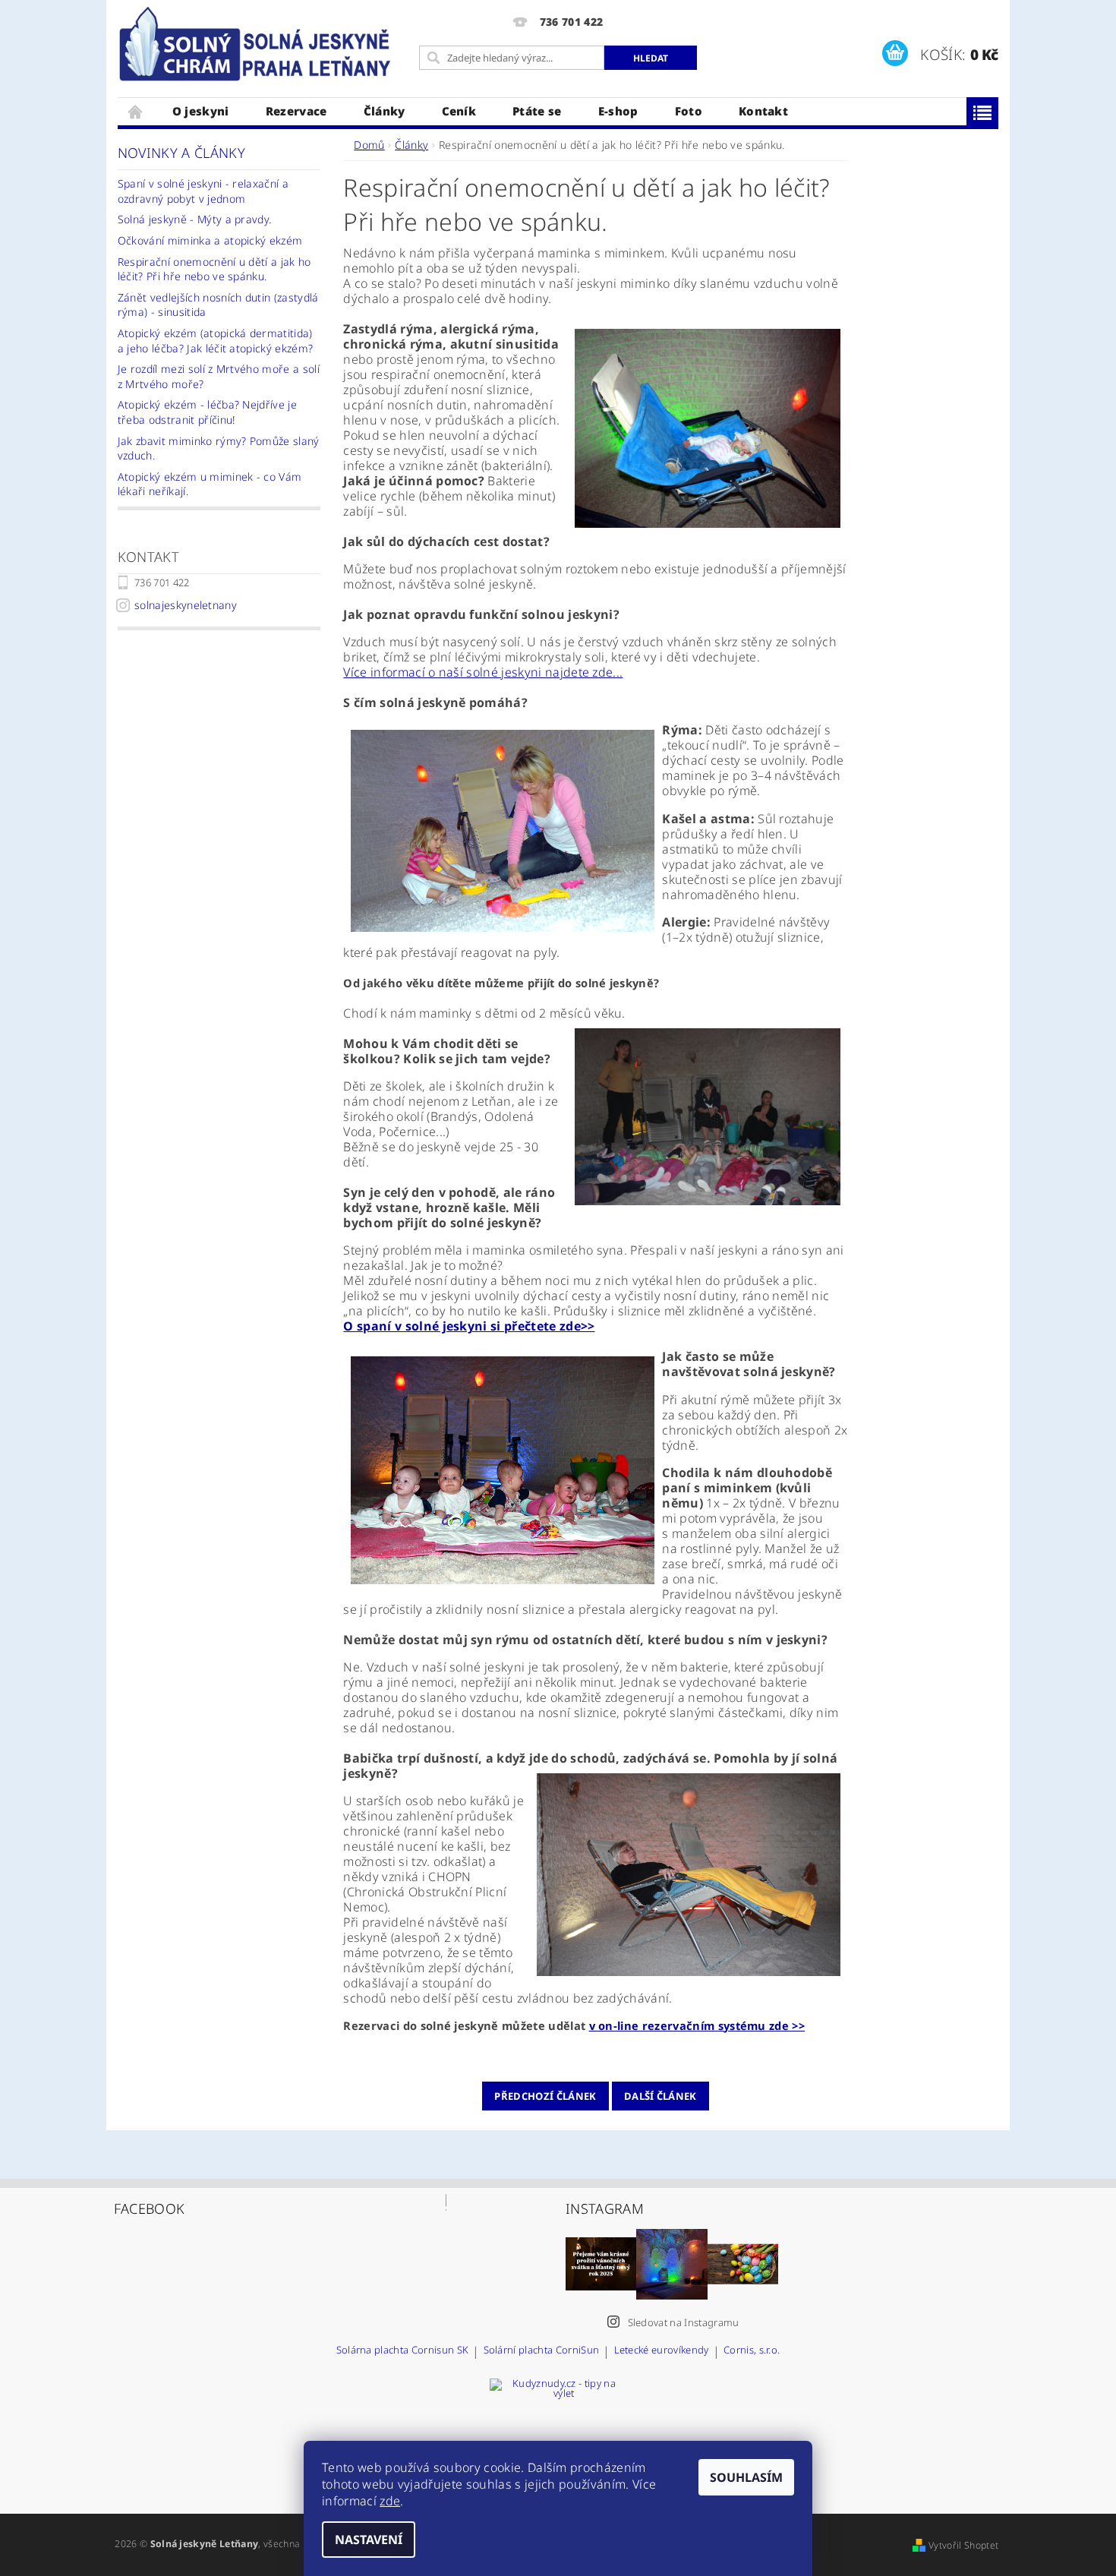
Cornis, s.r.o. (752, 2351)
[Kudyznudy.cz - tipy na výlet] (558, 2434)
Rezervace (296, 111)
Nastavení (369, 2540)
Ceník (459, 111)
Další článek (660, 2096)
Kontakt (763, 111)
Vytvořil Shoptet (963, 2545)
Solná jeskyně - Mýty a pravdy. (195, 219)
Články (385, 111)
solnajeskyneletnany (186, 605)
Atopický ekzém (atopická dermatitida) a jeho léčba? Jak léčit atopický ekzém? (215, 341)
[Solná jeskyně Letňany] (258, 45)
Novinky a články (181, 153)
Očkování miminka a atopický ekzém (210, 240)
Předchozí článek (545, 2096)
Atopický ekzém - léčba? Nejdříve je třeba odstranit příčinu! (207, 412)
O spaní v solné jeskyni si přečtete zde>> (469, 1326)
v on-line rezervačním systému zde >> (697, 2025)
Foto (689, 111)
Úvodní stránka (136, 111)
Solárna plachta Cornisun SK (403, 2351)
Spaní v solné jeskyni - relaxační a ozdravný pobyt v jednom (203, 191)
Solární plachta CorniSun (542, 2351)
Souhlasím (746, 2477)
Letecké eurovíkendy (662, 2351)
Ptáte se (537, 111)
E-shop (618, 111)
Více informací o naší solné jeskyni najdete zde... (483, 672)
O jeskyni (201, 111)
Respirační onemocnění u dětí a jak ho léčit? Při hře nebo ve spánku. (214, 269)
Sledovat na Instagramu (684, 2322)
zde (390, 2501)
